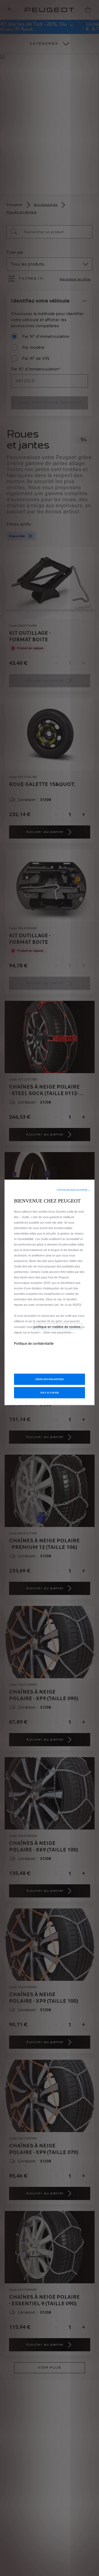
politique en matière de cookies (58, 1327)
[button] (73, 1190)
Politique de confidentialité (34, 1343)
